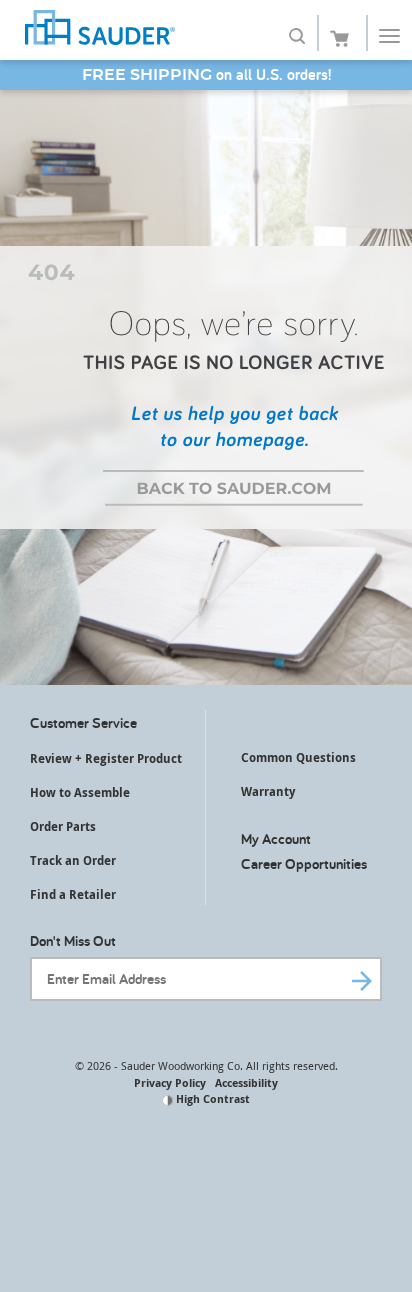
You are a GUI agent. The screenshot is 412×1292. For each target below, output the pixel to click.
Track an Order (73, 860)
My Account (276, 838)
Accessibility (246, 1082)
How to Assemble (80, 792)
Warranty (268, 791)
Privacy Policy (170, 1082)
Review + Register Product (106, 758)
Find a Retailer (73, 894)
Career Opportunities (304, 863)
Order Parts (63, 826)
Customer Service (83, 722)
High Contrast (211, 1098)
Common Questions (298, 757)
